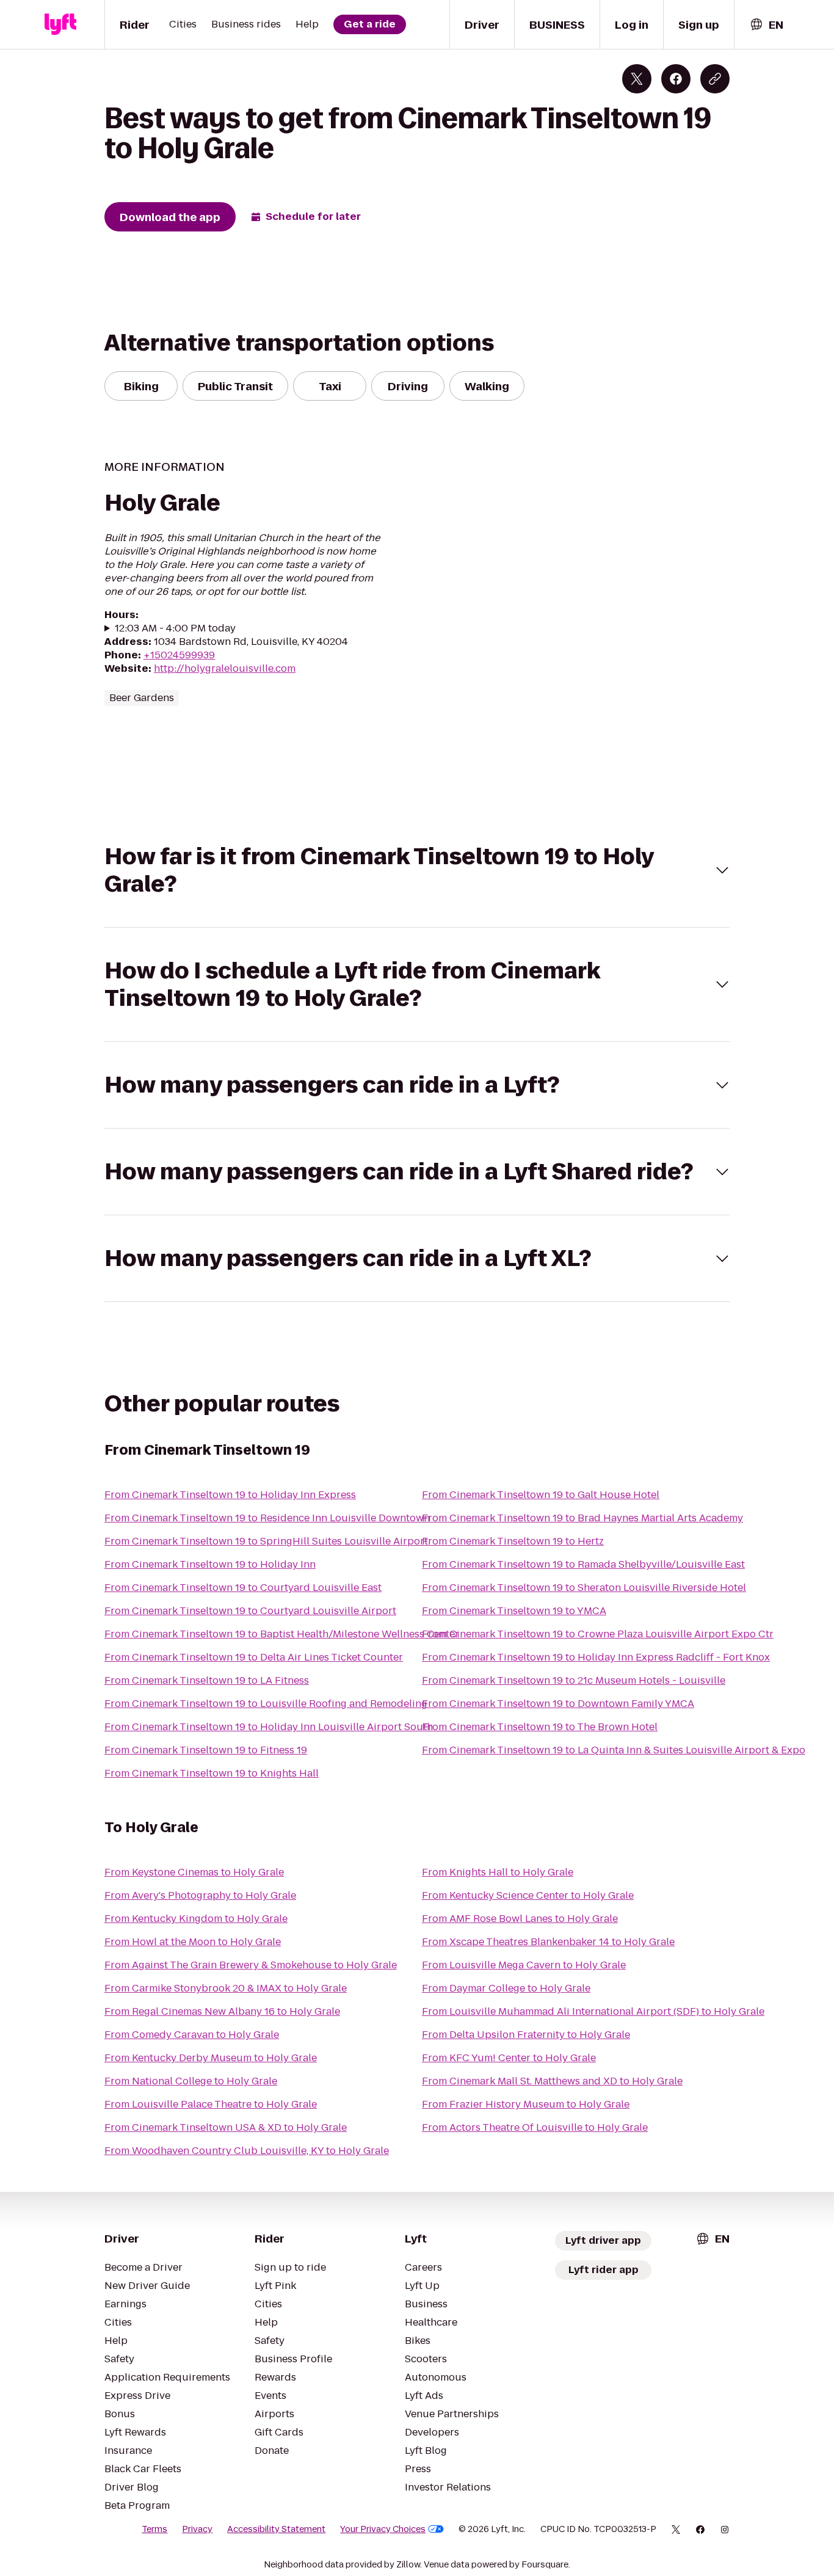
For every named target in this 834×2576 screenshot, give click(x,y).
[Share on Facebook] (676, 79)
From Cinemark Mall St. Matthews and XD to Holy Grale (552, 2081)
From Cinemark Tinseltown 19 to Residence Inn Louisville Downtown (267, 1518)
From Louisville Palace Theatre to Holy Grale (211, 2104)
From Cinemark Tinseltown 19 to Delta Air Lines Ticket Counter (254, 1657)
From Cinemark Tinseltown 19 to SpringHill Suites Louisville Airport (266, 1541)
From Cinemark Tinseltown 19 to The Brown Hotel (540, 1727)
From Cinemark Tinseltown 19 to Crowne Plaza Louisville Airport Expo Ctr (598, 1634)
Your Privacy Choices (383, 2529)
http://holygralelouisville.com (225, 668)
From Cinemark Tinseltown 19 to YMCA (514, 1611)
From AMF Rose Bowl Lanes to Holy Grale (520, 1919)
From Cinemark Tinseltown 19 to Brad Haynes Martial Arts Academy (582, 1518)
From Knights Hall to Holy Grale (498, 1872)
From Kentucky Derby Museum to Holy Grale (211, 2058)
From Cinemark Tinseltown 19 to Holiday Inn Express (230, 1495)
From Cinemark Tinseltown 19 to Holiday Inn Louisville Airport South (269, 1727)
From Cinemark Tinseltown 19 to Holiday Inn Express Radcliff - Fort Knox (596, 1657)
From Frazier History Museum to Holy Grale (526, 2104)
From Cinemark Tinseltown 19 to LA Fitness (207, 1680)
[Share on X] (637, 79)
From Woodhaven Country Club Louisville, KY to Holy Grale (247, 2151)
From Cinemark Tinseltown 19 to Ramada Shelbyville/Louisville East (583, 1564)
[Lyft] (60, 24)
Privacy (197, 2529)
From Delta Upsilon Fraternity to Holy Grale (526, 2035)
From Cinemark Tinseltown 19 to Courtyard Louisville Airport (250, 1611)
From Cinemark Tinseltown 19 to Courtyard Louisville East (243, 1588)
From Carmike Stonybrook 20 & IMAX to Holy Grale (226, 1988)
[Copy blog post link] (715, 79)
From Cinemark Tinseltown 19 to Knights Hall (212, 1773)
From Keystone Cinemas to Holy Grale (194, 1872)
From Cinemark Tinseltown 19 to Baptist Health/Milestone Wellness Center (282, 1634)
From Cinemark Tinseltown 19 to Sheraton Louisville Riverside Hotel (584, 1588)
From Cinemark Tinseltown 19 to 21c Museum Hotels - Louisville (574, 1680)
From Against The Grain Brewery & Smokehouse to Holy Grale (251, 1965)
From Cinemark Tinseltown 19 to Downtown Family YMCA (558, 1704)
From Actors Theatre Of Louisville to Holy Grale (535, 2127)
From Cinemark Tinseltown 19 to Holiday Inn (210, 1564)
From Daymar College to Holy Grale (506, 1988)
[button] (417, 870)
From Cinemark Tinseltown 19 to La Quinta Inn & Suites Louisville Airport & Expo (614, 1750)
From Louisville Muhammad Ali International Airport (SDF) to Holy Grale (593, 2011)
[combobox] (766, 25)
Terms (154, 2529)
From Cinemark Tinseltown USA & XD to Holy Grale (226, 2127)
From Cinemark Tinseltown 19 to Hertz (513, 1541)
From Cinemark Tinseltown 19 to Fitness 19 (206, 1750)
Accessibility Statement (276, 2529)
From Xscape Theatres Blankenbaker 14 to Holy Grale (548, 1942)
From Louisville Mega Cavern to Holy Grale (524, 1965)
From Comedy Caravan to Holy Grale (192, 2035)
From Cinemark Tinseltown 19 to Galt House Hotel (541, 1495)
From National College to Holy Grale (191, 2081)
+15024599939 (179, 655)
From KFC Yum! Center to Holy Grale (509, 2058)
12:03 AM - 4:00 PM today (175, 628)
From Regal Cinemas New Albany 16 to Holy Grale (222, 2011)
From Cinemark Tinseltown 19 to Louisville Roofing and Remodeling (266, 1704)
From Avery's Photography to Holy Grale (200, 1895)
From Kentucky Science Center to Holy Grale (528, 1895)
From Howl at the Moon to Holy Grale (193, 1942)
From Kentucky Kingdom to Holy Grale (196, 1919)
